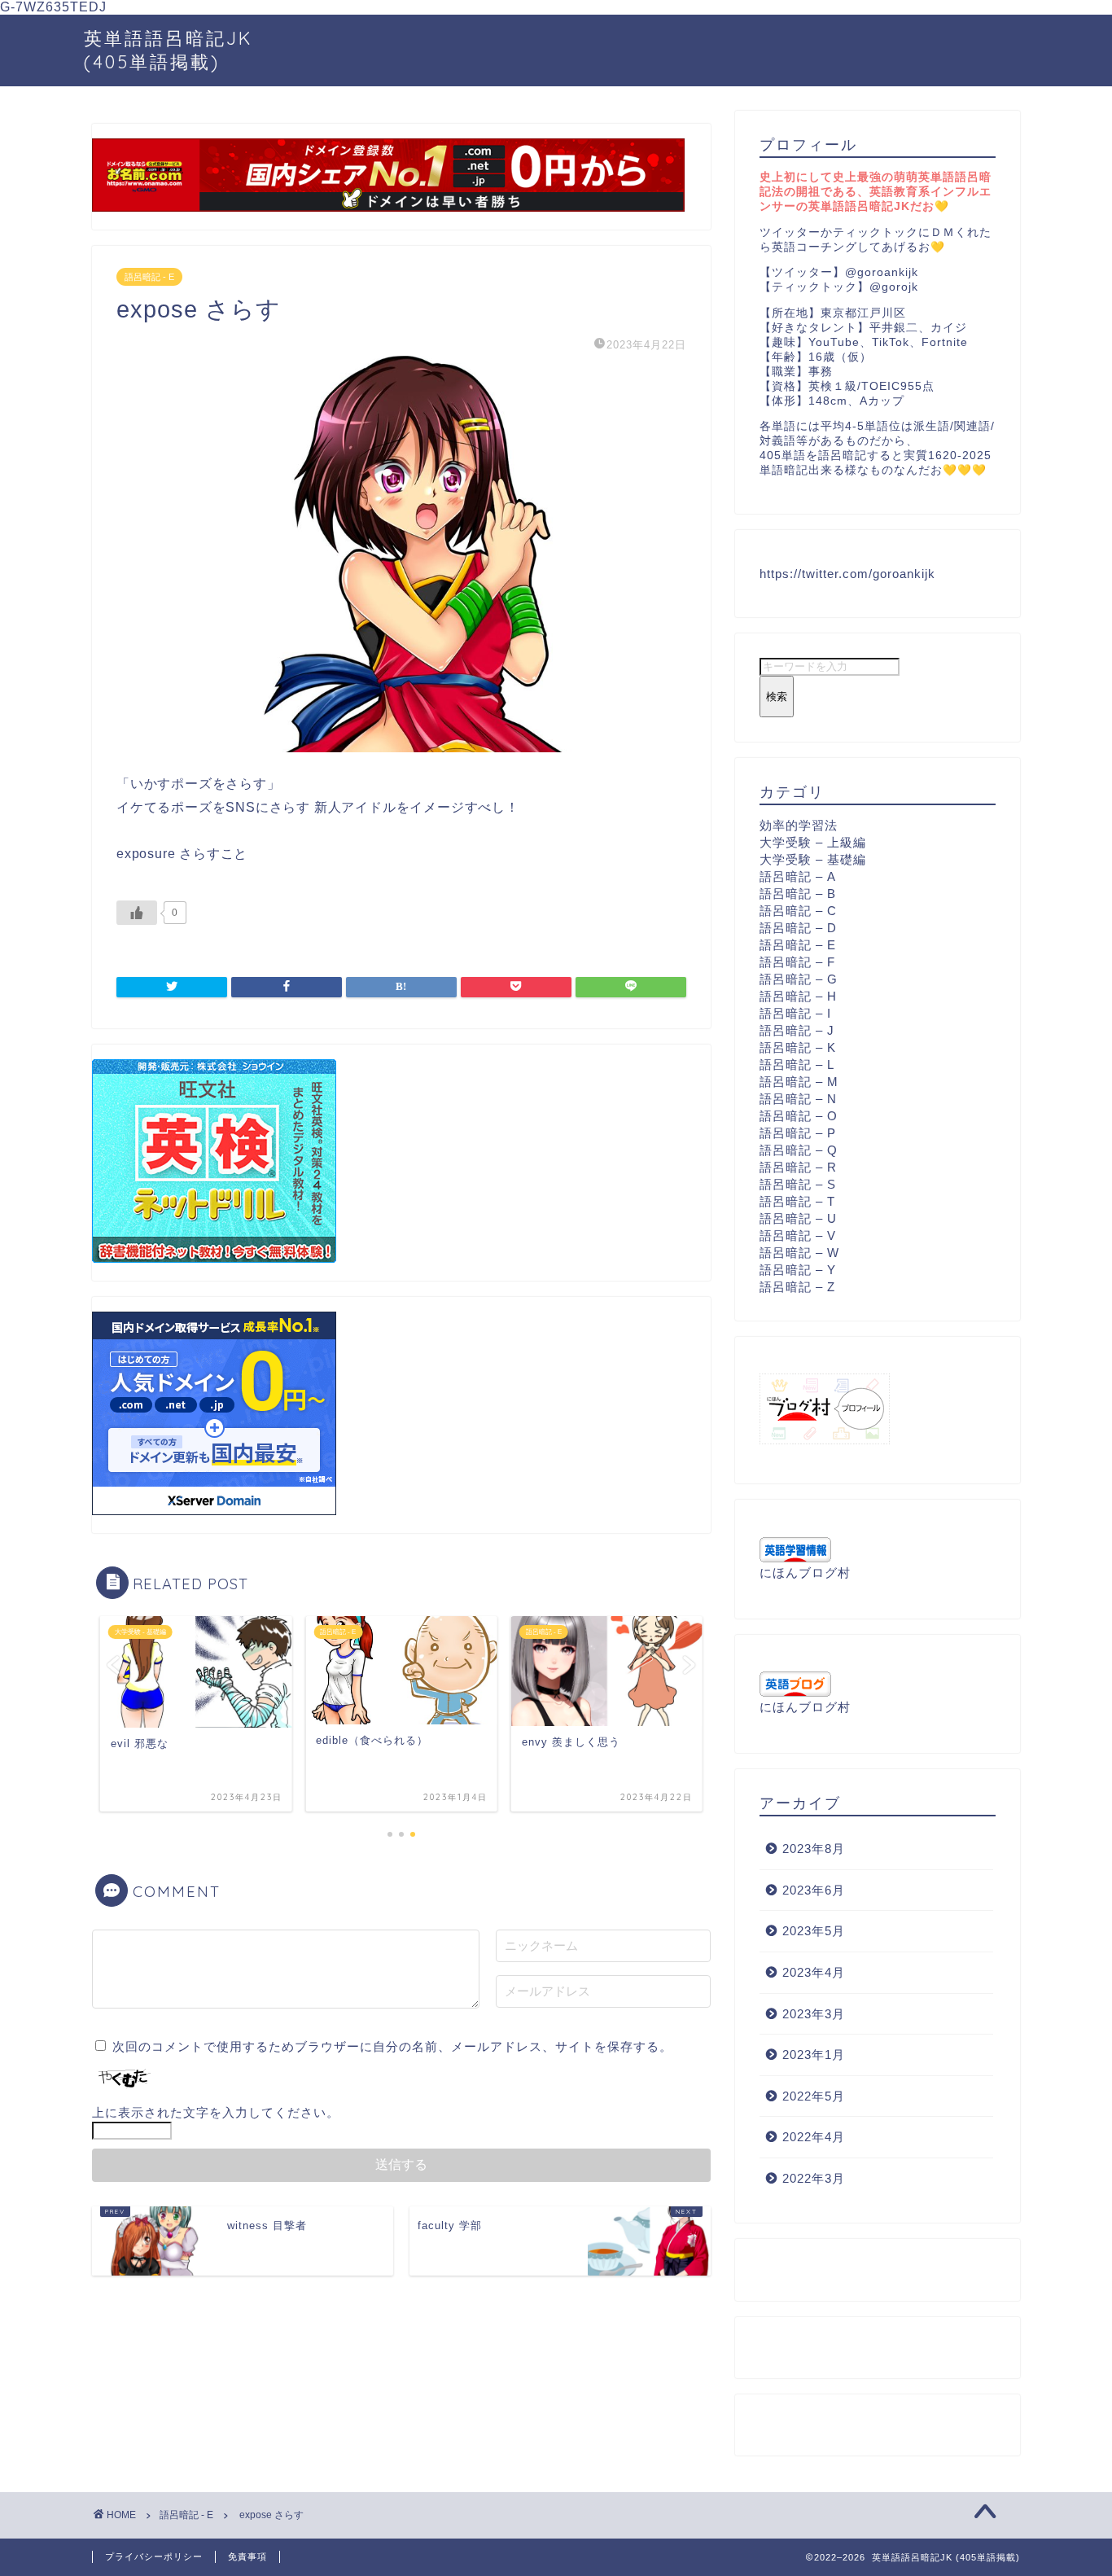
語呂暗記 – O (799, 1116)
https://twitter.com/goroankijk (847, 574)
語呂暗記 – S (798, 1184)
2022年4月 (814, 2137)
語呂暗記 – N (798, 1099)
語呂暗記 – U (798, 1218)
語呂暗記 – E (798, 945)
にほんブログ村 (805, 1573)
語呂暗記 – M (799, 1082)
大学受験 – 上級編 (813, 842)
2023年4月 (814, 1972)
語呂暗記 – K (798, 1047)
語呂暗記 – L (797, 1065)
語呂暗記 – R (798, 1167)
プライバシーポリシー (154, 2556)
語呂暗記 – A (798, 876)
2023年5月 (814, 1931)
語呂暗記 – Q (799, 1150)
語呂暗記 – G (799, 979)
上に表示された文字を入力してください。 (216, 2112)
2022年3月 (814, 2178)
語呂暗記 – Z (797, 1287)
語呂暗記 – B (798, 894)
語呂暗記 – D (798, 928)
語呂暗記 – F (797, 962)
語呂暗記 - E (149, 277)
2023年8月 (814, 1849)
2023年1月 (814, 2055)
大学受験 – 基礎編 (813, 859)
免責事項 (247, 2556)
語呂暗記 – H (798, 996)
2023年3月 (814, 2014)
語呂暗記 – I (795, 1013)
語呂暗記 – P (798, 1133)
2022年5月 (814, 2096)
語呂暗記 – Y (798, 1270)
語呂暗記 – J (797, 1030)
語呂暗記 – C (798, 911)
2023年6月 (814, 1890)
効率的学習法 (799, 825)
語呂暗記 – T (797, 1201)
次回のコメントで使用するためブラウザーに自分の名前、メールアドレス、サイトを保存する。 (392, 2046)
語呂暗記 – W (799, 1253)
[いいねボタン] (137, 913)
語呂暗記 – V (798, 1235)
